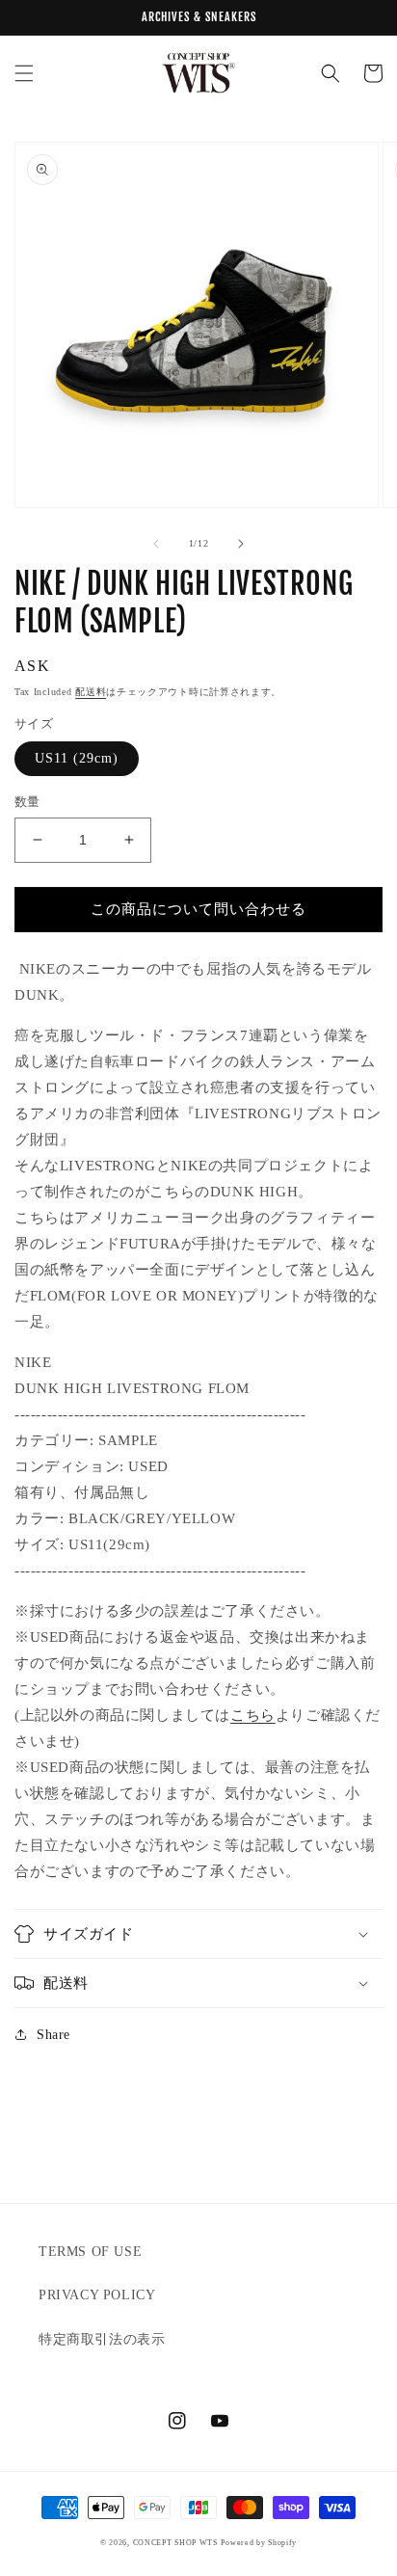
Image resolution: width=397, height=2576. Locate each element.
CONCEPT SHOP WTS (175, 2543)
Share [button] (53, 2035)
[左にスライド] (156, 544)
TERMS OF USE (90, 2252)
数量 (27, 802)
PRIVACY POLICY (97, 2295)
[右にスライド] (241, 544)
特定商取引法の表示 (102, 2339)
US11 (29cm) (77, 758)
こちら (253, 1715)
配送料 (91, 692)
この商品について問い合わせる (198, 909)
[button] (24, 73)
